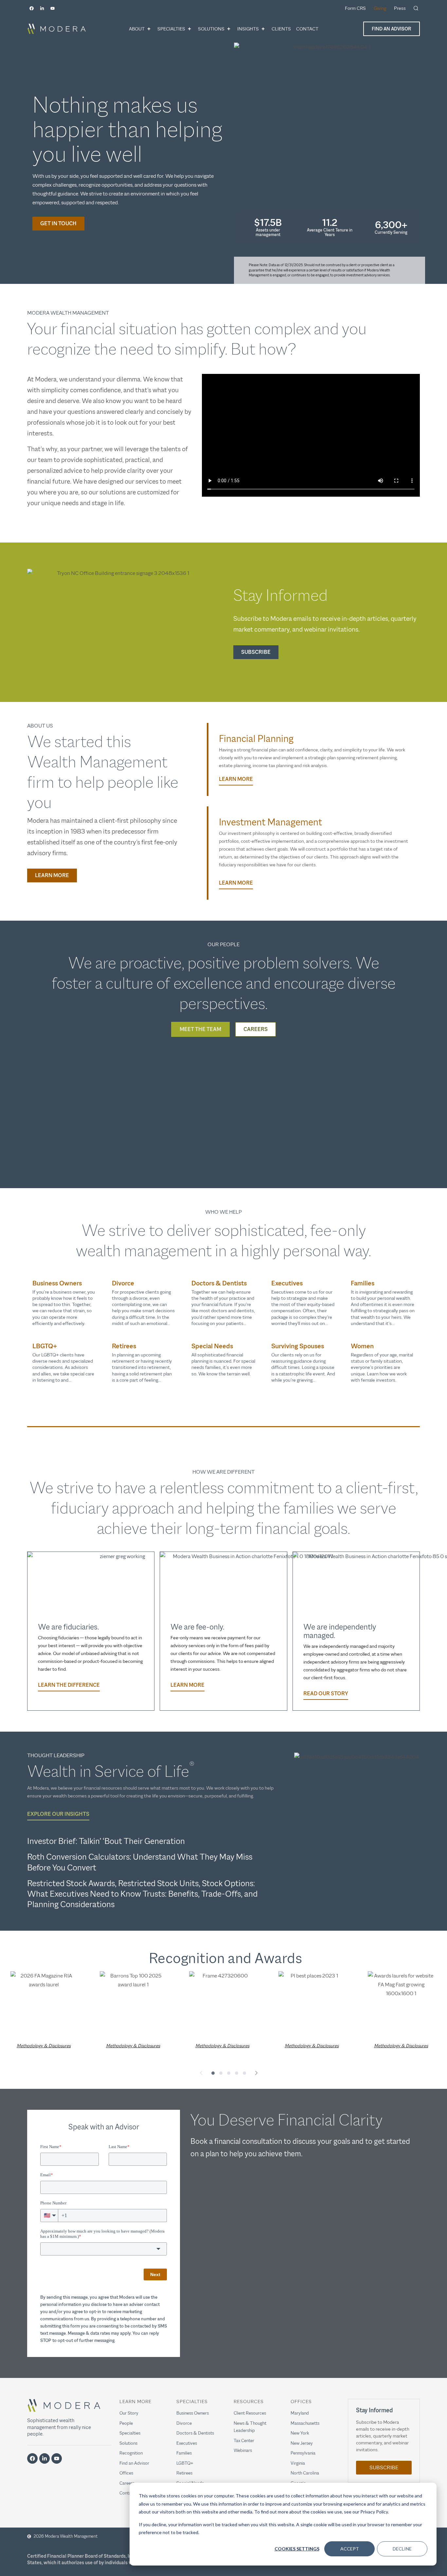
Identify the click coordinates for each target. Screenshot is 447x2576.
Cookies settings (297, 2549)
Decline (402, 2549)
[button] (201, 2073)
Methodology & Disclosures (44, 2046)
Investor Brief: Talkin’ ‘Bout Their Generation (106, 1841)
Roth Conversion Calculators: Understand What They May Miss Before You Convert (140, 1862)
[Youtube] (52, 8)
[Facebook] (31, 8)
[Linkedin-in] (42, 8)
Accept (350, 2549)
